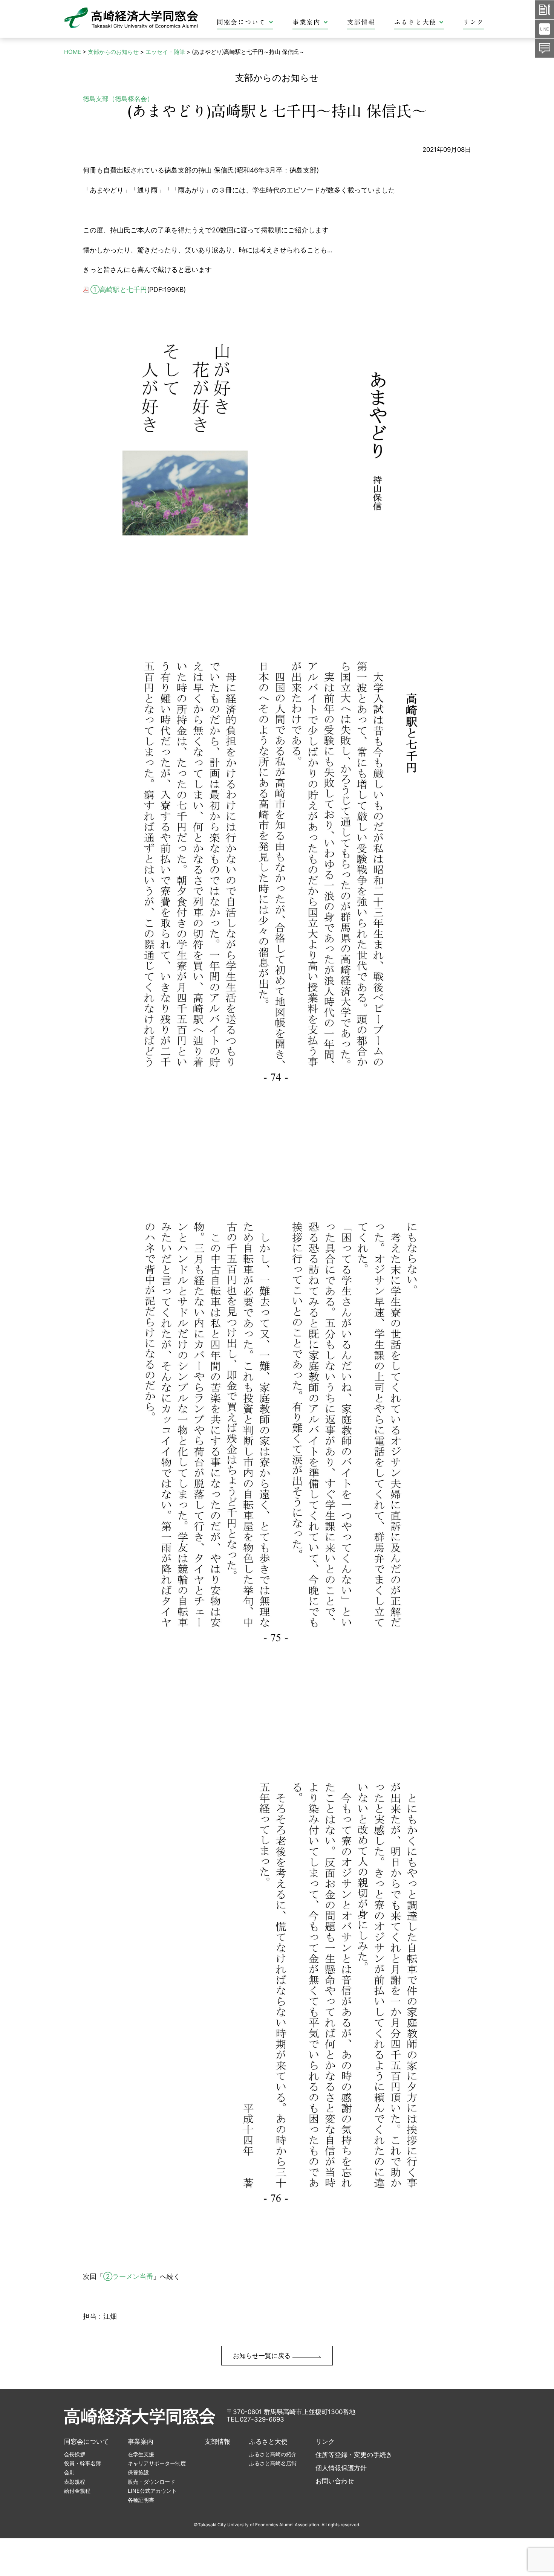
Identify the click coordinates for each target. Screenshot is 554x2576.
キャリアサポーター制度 (157, 2463)
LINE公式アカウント (152, 2491)
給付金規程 (77, 2491)
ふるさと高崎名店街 (273, 2463)
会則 (69, 2472)
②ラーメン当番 (128, 2276)
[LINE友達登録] (545, 29)
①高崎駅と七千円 (119, 289)
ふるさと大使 (415, 22)
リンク (473, 22)
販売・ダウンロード (152, 2482)
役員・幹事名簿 (83, 2463)
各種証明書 (141, 2500)
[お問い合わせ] (545, 48)
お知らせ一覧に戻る (263, 2356)
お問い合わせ (335, 2481)
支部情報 (361, 22)
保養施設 (138, 2472)
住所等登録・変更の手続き (354, 2455)
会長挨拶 (75, 2454)
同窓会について (241, 22)
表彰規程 (75, 2482)
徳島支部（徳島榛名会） (118, 99)
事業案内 (307, 22)
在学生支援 (141, 2454)
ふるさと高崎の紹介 (273, 2454)
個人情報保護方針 (341, 2468)
